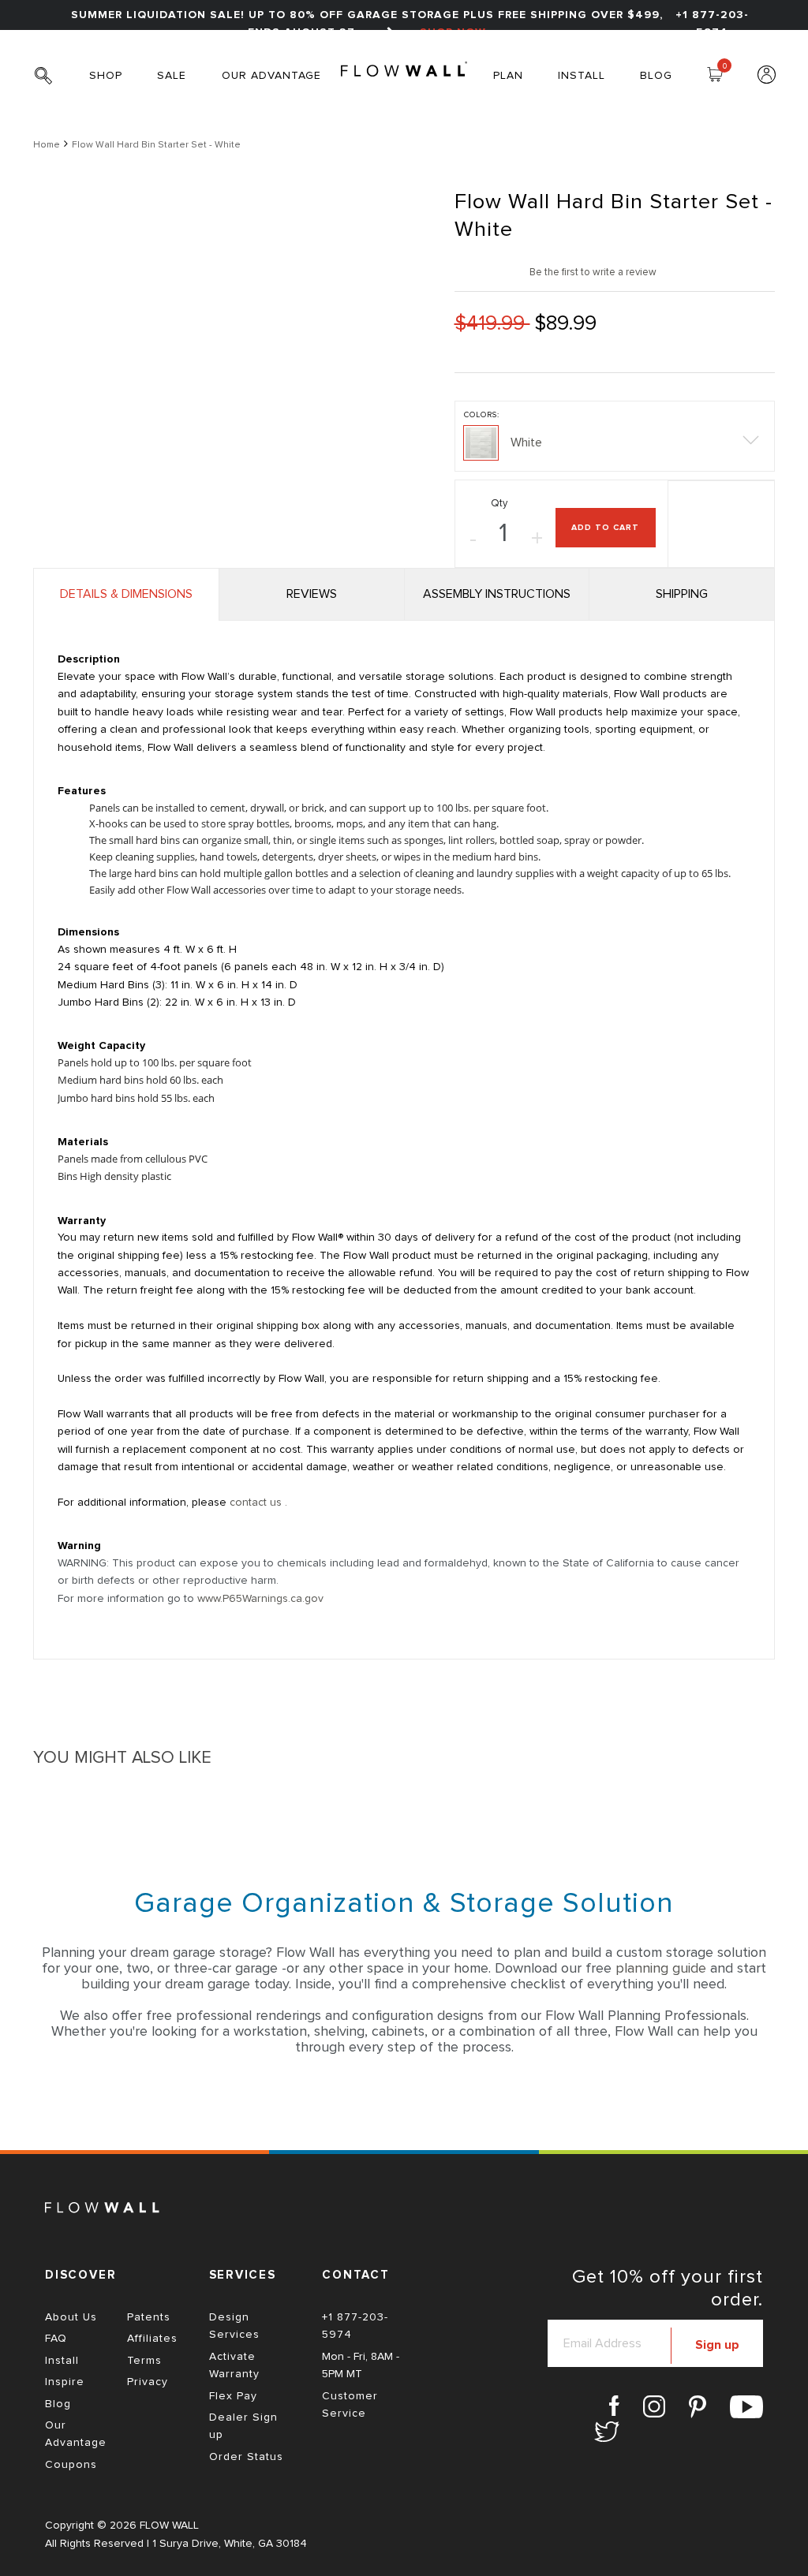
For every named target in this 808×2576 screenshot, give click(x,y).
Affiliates (152, 2339)
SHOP (106, 76)
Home (47, 145)
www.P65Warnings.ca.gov (260, 1599)
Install (62, 2361)
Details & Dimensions (126, 594)
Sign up (717, 2345)
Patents (149, 2317)
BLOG (656, 76)
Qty (499, 504)
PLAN (508, 76)
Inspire (65, 2382)
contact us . (258, 1503)
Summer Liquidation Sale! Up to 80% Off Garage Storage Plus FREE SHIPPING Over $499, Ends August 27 (367, 24)
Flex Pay (233, 2396)
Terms (144, 2361)
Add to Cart (605, 528)
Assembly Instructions (497, 594)
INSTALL (582, 76)
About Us (71, 2317)
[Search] (49, 84)
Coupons (71, 2465)
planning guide (661, 1969)
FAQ (56, 2339)
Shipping (682, 594)
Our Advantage (271, 76)
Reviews (312, 594)
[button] (615, 436)
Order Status (246, 2457)
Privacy (148, 2382)
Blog (58, 2404)
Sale (172, 76)
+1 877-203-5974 (712, 24)
